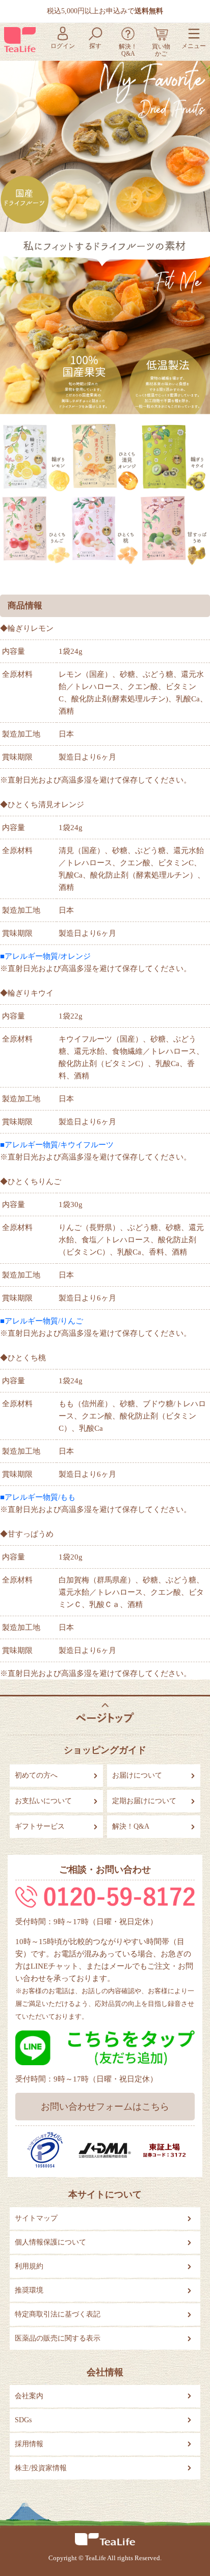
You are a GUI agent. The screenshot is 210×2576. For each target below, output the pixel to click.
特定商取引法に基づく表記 (58, 2314)
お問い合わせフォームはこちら (105, 2107)
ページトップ (105, 1713)
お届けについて (137, 1775)
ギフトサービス (40, 1826)
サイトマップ (36, 2218)
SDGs (23, 2420)
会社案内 (29, 2396)
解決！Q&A (131, 1826)
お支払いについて (43, 1801)
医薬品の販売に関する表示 (58, 2338)
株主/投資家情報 (41, 2468)
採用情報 (29, 2444)
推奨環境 (29, 2290)
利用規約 (29, 2266)
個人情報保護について (50, 2242)
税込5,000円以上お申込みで (105, 11)
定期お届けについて (144, 1801)
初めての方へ (36, 1775)
